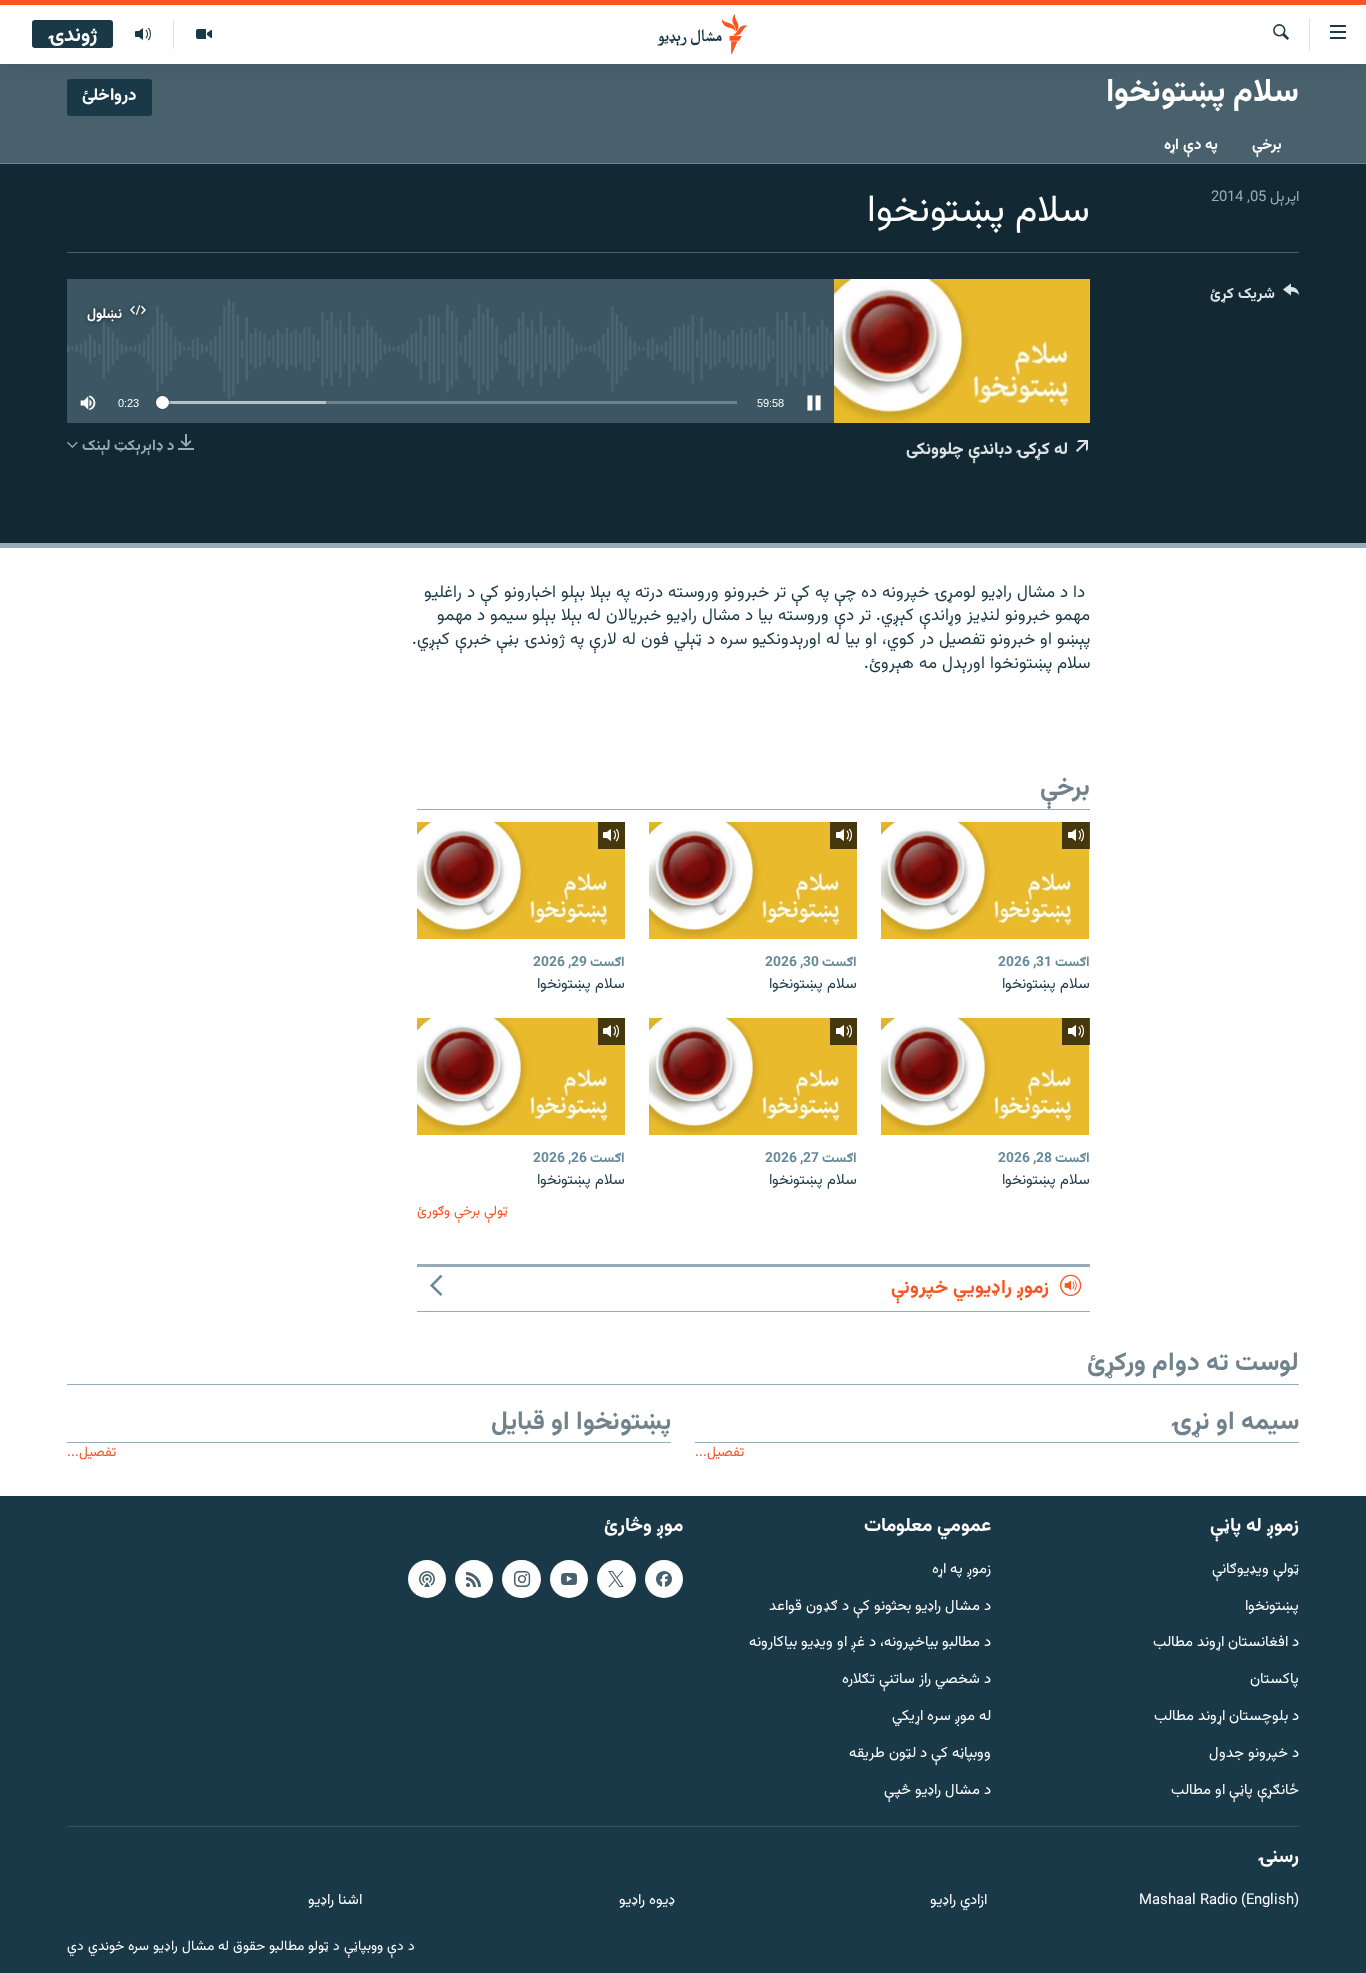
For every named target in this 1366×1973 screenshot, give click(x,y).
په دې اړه (1191, 145)
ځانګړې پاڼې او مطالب (1235, 1790)
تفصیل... (719, 1452)
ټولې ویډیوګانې (1255, 1569)
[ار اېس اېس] (474, 1578)
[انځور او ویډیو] (203, 35)
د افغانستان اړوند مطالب (1226, 1643)
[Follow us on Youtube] (569, 1578)
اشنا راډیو (335, 1901)
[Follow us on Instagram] (521, 1578)
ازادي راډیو (958, 1901)
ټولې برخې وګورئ (462, 1211)
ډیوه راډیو (646, 1901)
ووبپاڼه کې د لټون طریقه (920, 1754)
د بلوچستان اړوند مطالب (1226, 1717)
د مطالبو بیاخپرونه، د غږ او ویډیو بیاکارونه (870, 1643)
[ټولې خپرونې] (143, 35)
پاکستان (1274, 1680)
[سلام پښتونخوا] (985, 880)
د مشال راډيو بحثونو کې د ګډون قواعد (880, 1606)
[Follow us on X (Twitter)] (616, 1578)
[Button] (1254, 298)
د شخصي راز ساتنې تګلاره (916, 1680)
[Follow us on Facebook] (664, 1578)
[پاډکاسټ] (427, 1578)
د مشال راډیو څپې (937, 1790)
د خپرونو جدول (1254, 1754)
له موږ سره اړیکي (941, 1717)
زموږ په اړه (961, 1569)
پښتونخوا (1272, 1606)
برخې (1267, 145)
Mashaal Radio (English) (1219, 1901)
